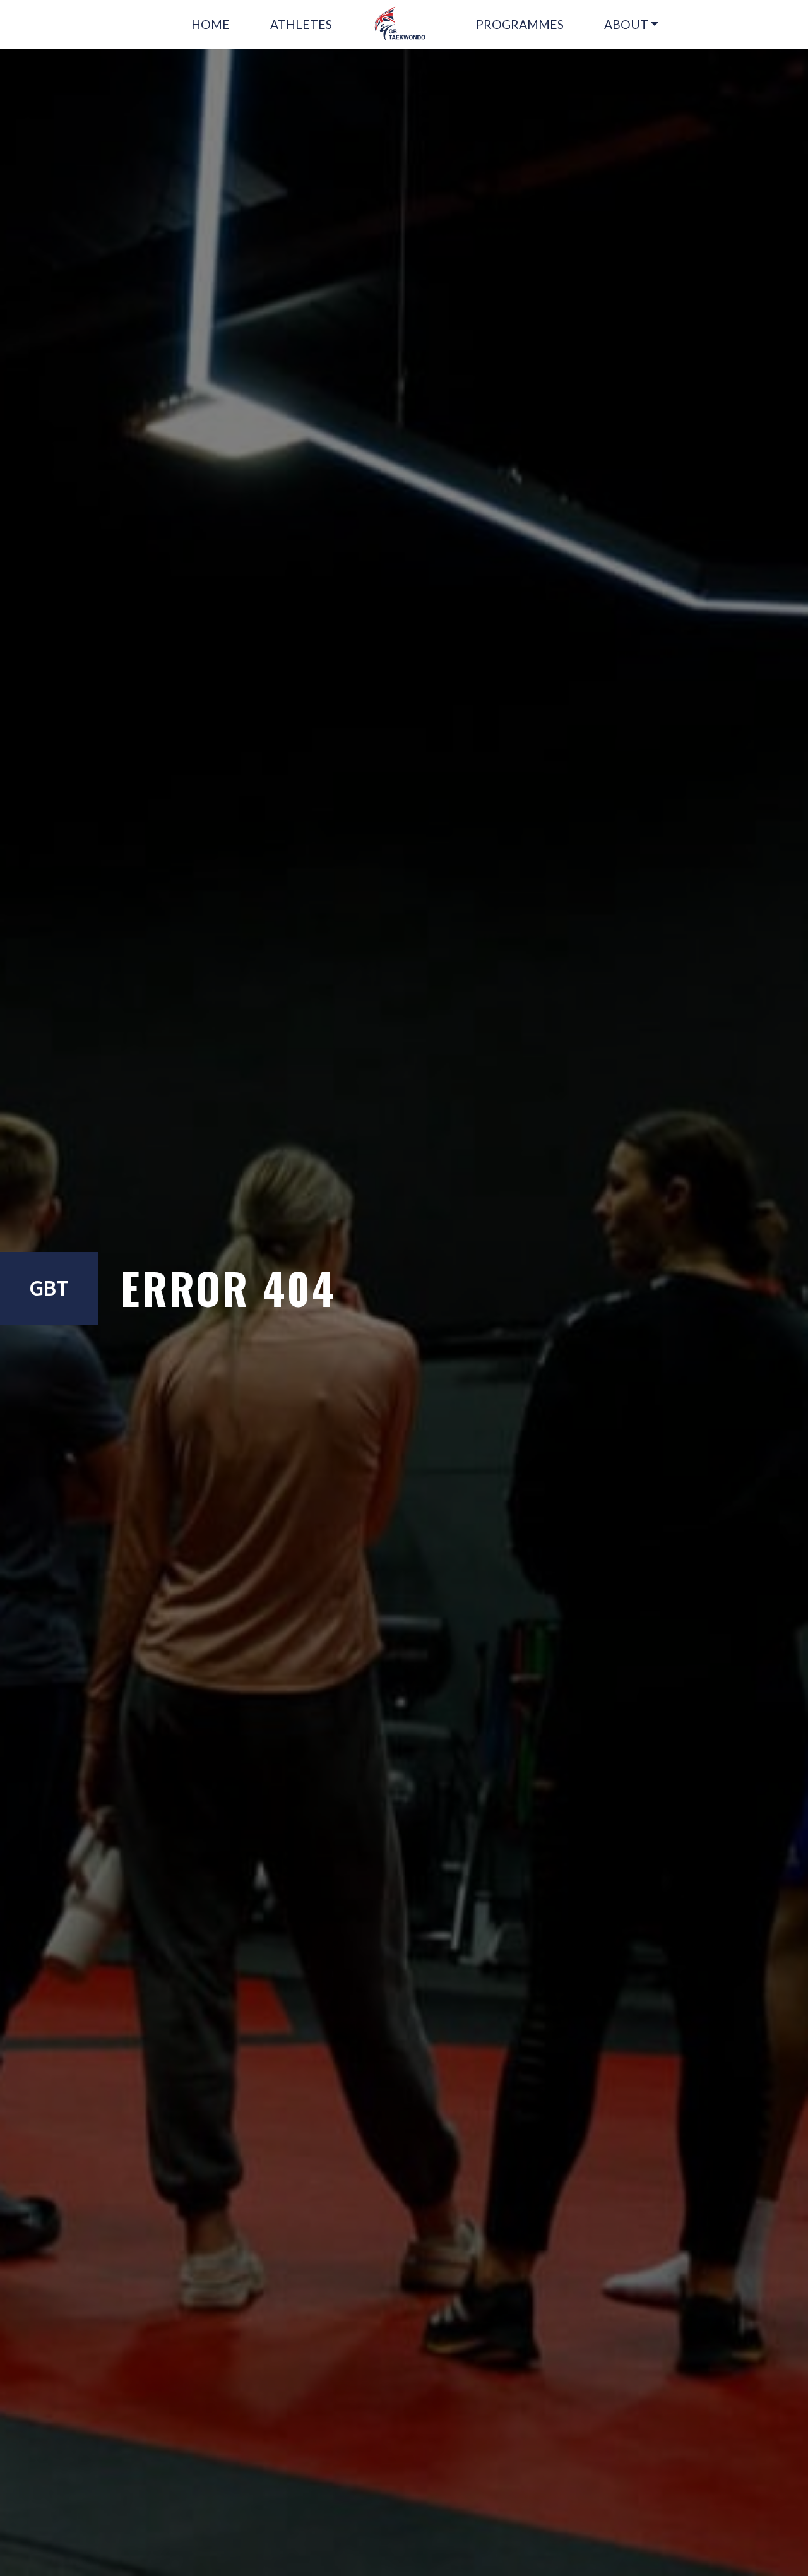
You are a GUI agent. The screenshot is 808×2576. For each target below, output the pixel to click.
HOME (211, 24)
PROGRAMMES (520, 24)
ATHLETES (301, 24)
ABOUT (626, 24)
